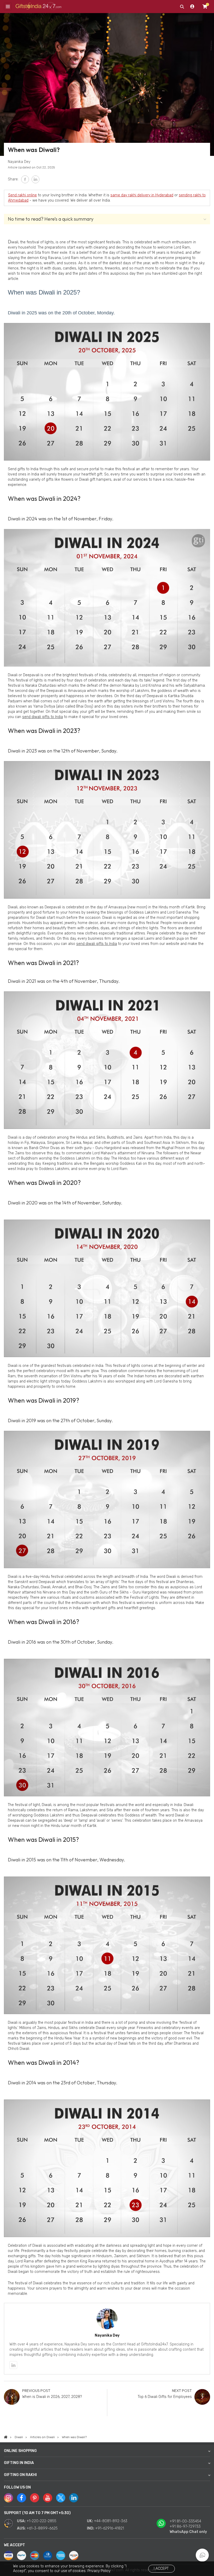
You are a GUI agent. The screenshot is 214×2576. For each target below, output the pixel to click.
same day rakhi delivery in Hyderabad (142, 195)
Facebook (25, 179)
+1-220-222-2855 (41, 2521)
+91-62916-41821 (110, 2528)
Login (192, 7)
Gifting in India (19, 2463)
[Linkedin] (13, 2365)
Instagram (8, 2498)
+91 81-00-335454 (185, 2521)
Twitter (61, 2498)
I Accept (161, 2569)
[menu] (8, 7)
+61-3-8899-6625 (42, 2528)
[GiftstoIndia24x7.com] (6, 2437)
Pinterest (35, 2498)
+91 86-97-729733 (185, 2527)
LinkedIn (35, 179)
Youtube (48, 2498)
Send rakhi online (22, 195)
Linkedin (74, 2498)
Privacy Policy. (99, 2571)
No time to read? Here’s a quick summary (51, 219)
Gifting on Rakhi (20, 2475)
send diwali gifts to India (43, 717)
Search (182, 7)
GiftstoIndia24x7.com (38, 7)
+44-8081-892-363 (111, 2521)
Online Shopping (20, 2451)
